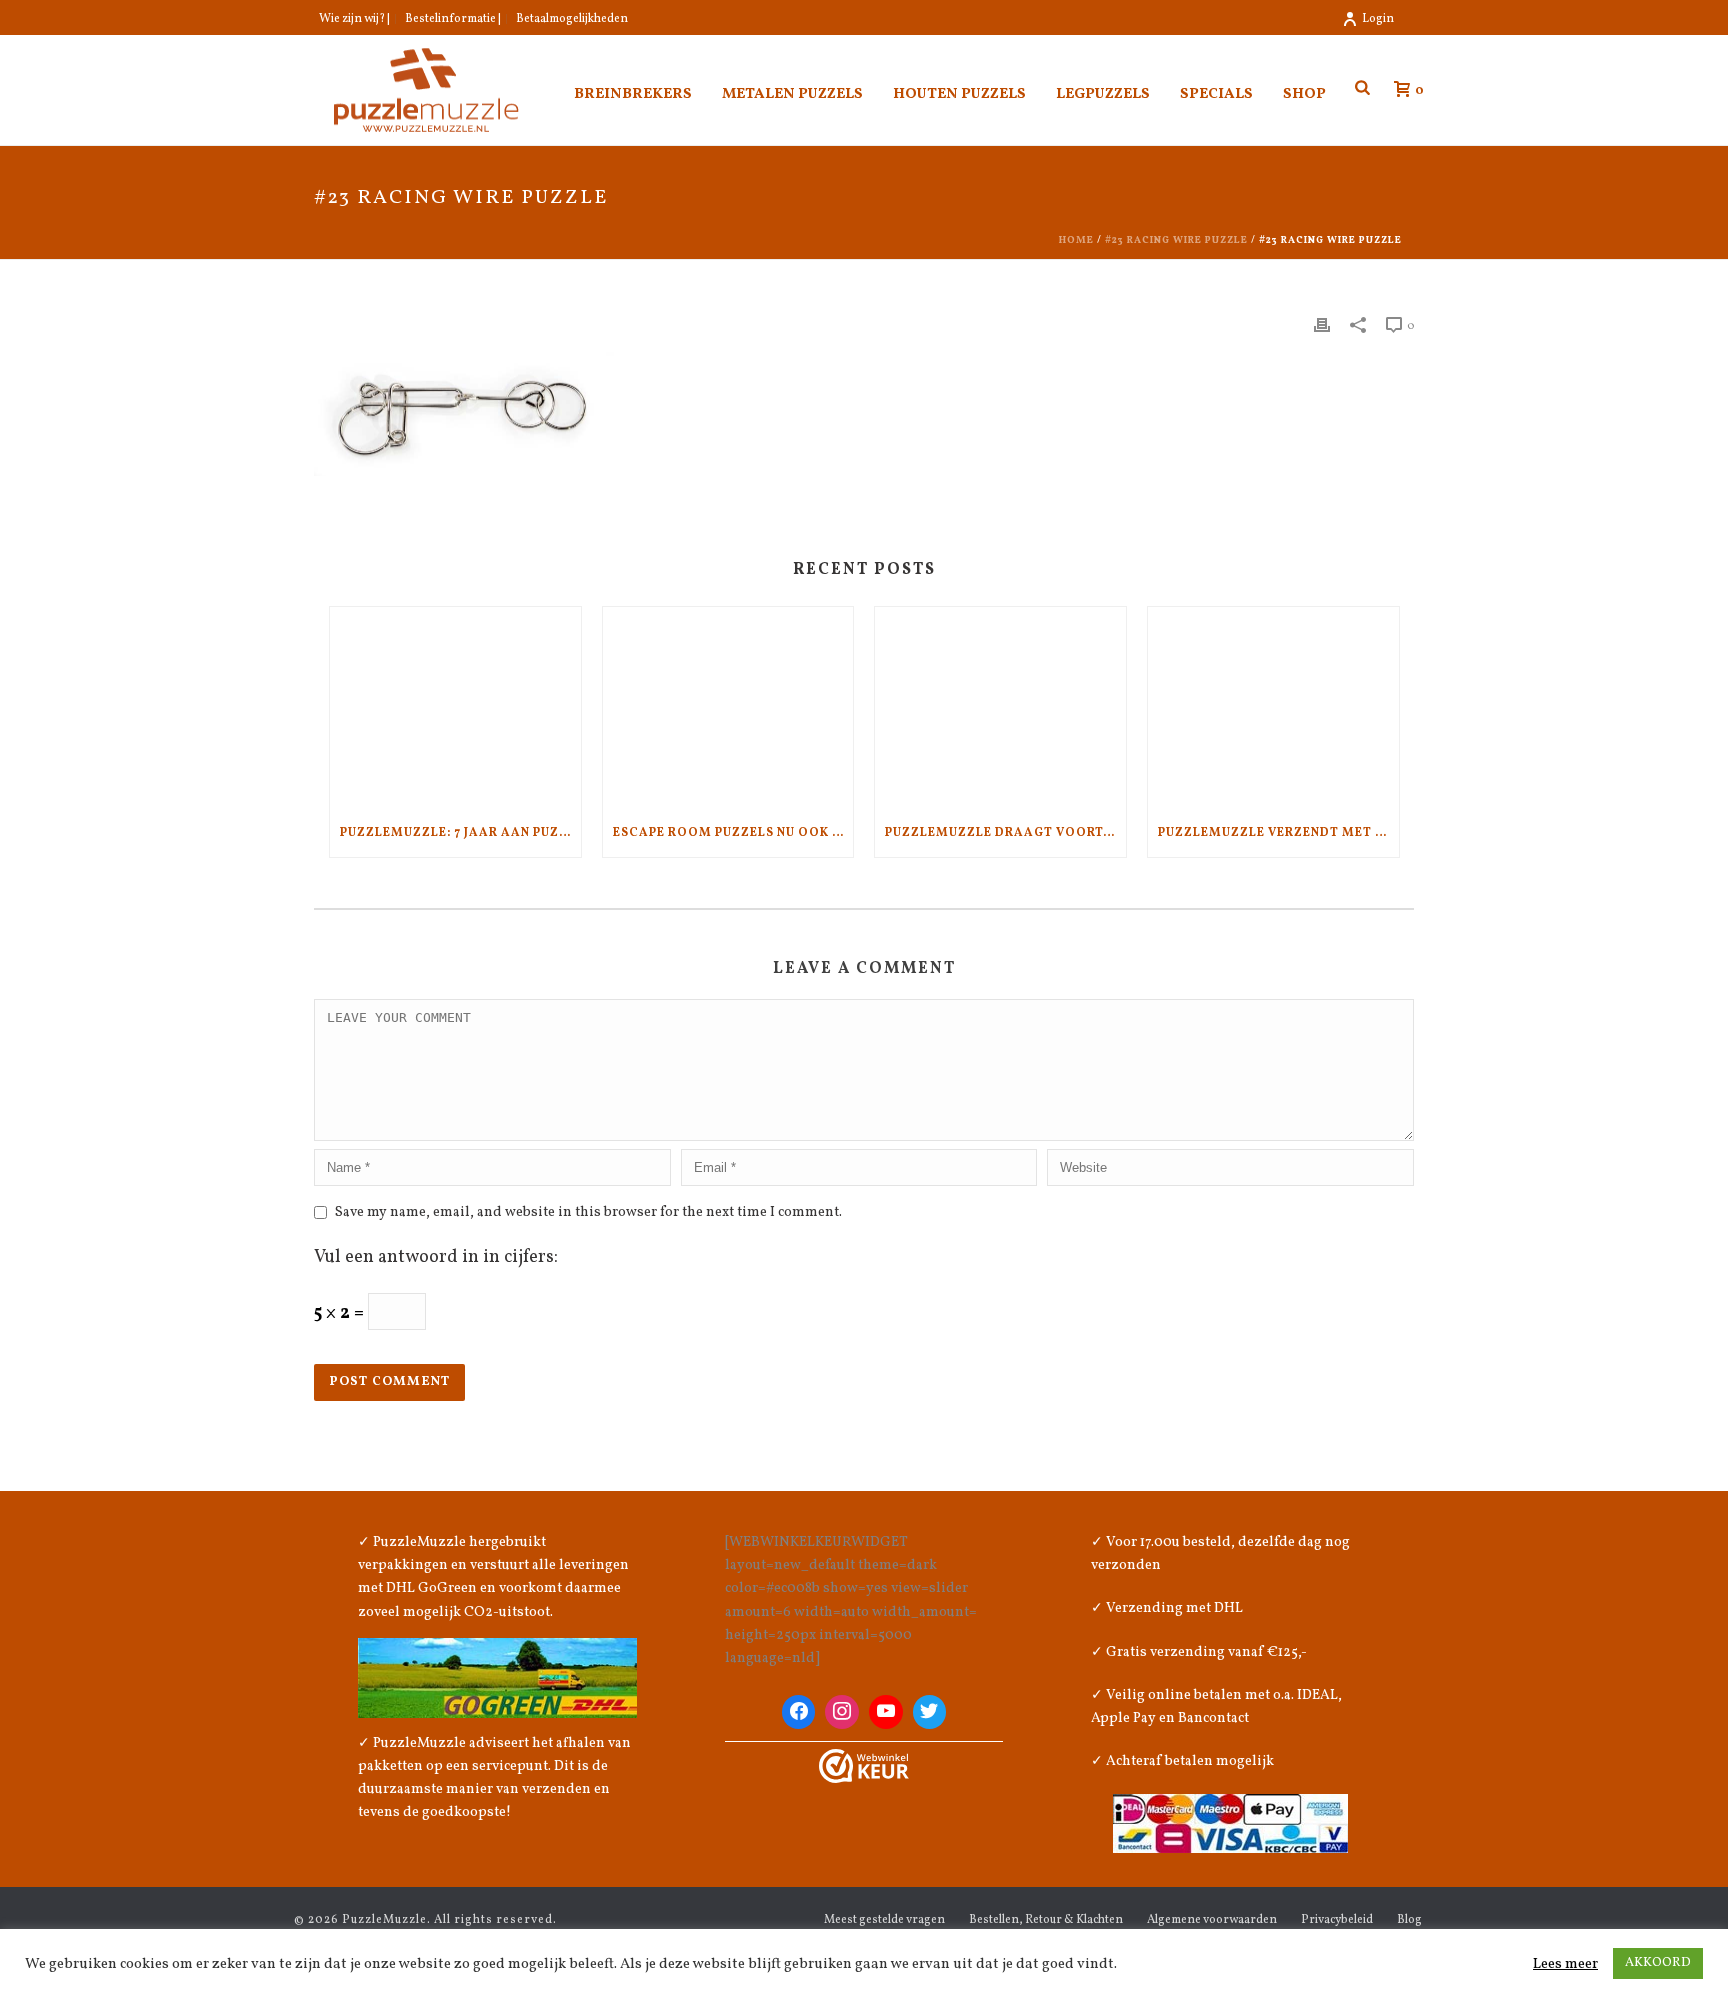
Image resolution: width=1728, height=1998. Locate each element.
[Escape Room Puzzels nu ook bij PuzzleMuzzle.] (728, 707)
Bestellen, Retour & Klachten (1046, 1920)
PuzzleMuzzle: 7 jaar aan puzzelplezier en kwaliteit (460, 833)
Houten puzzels (959, 94)
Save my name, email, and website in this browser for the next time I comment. (588, 1212)
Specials (1216, 94)
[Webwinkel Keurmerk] (864, 1765)
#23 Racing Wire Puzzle (1176, 240)
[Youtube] (886, 1712)
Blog (1409, 1920)
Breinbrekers (633, 94)
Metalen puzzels (792, 94)
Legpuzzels (1103, 94)
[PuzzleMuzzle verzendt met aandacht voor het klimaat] (1273, 707)
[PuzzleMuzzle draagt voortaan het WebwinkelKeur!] (1000, 707)
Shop (1304, 94)
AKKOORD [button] (1658, 1963)
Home (1076, 240)
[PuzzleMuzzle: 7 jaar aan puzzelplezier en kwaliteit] (455, 707)
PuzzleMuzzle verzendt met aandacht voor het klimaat (1278, 833)
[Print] (1322, 325)
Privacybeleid (1337, 1920)
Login (1378, 19)
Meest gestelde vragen (884, 1920)
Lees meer (1565, 1964)
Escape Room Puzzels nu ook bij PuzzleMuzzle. (733, 833)
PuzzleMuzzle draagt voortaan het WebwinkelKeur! (1005, 833)
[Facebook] (799, 1712)
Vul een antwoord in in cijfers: (436, 1257)
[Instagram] (842, 1712)
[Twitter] (930, 1712)
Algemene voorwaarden (1212, 1920)
